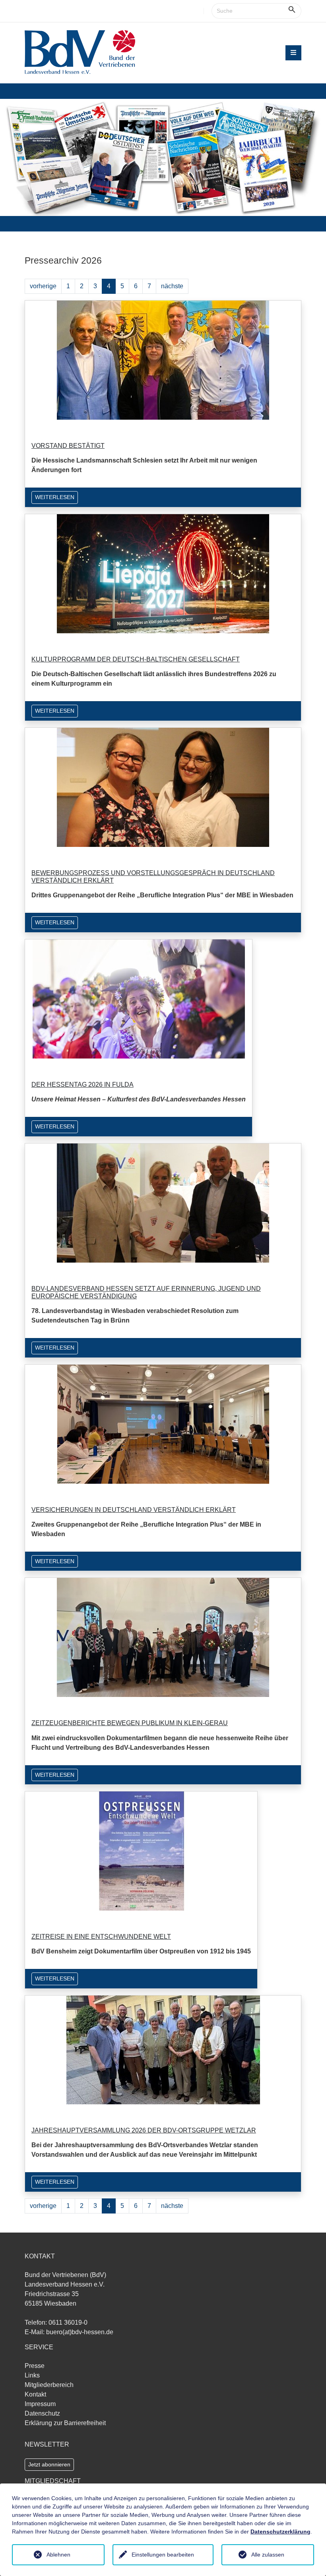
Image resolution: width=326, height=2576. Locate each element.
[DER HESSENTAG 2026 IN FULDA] (139, 998)
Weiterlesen (55, 497)
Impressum (40, 2404)
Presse (35, 2366)
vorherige (43, 286)
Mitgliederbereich (49, 2385)
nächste (172, 286)
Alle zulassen (268, 2555)
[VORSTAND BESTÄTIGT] (163, 360)
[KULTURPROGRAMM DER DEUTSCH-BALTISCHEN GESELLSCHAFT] (163, 573)
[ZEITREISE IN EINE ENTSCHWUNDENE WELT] (141, 1850)
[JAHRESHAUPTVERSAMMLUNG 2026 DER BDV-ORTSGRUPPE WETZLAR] (163, 2049)
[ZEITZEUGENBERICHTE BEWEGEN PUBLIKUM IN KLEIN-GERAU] (163, 1637)
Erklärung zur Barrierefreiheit (65, 2423)
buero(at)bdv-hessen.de (80, 2332)
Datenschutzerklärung (280, 2532)
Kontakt (35, 2394)
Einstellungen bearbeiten (163, 2555)
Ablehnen (58, 2555)
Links (32, 2375)
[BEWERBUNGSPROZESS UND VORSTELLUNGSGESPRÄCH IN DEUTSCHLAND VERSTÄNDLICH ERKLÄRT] (163, 787)
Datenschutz (42, 2413)
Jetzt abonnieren (49, 2464)
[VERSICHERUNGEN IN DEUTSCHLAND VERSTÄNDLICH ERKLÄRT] (163, 1424)
